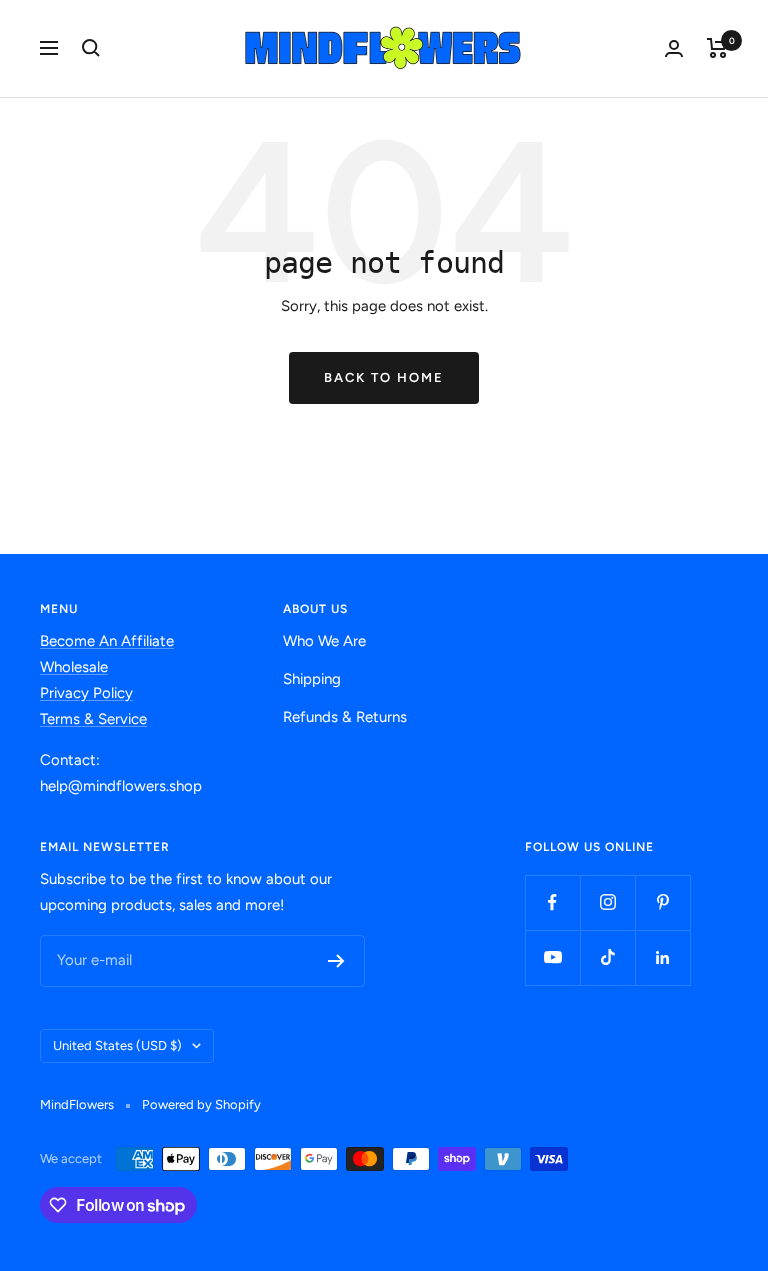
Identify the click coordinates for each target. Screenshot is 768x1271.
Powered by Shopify (201, 1104)
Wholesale (74, 667)
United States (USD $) (117, 1045)
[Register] (336, 961)
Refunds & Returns (345, 717)
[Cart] (717, 48)
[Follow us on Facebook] (552, 902)
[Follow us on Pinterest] (662, 902)
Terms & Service (93, 719)
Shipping (312, 679)
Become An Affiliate (107, 641)
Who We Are (324, 641)
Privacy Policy (86, 693)
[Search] (91, 48)
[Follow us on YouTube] (552, 957)
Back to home (384, 377)
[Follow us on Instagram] (607, 902)
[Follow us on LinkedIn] (662, 957)
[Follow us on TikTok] (607, 957)
